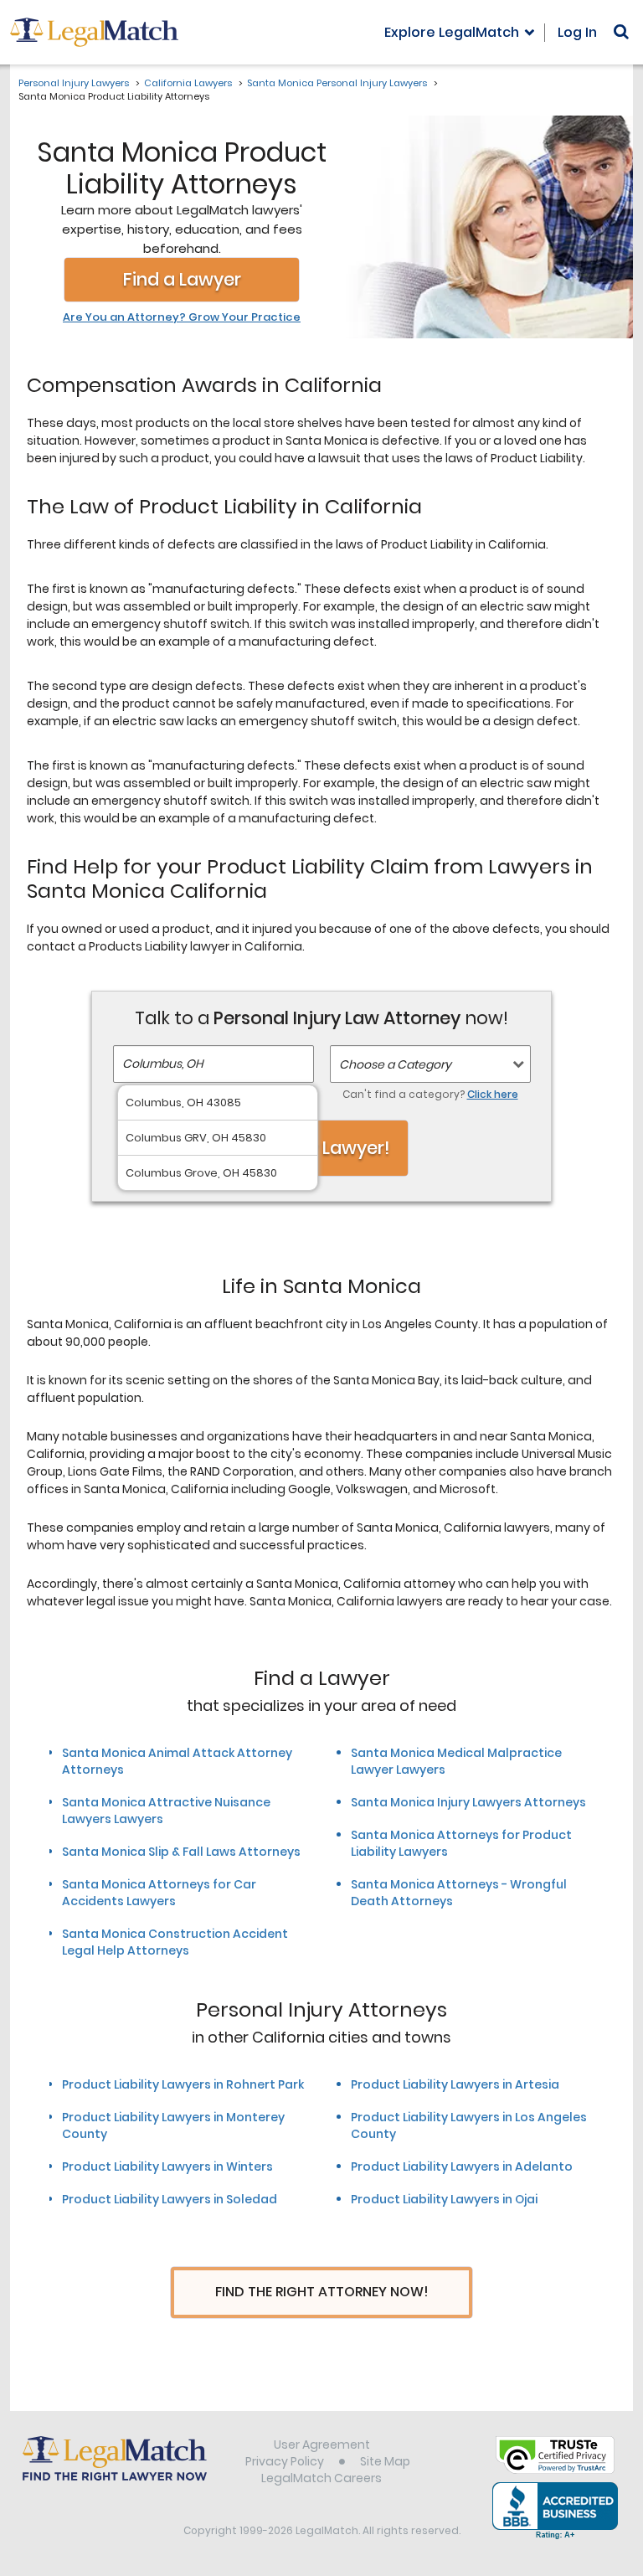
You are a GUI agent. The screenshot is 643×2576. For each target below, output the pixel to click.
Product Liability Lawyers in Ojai (444, 2199)
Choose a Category (395, 1064)
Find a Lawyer (182, 279)
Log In (577, 32)
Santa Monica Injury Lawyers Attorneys (468, 1802)
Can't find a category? (430, 1094)
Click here (493, 1094)
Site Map (385, 2461)
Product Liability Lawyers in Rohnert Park (183, 2084)
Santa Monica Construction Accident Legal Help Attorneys (175, 1942)
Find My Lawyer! (321, 1148)
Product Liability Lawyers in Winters (167, 2166)
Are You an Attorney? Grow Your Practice (182, 317)
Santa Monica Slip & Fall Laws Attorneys (181, 1852)
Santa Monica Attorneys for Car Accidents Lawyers (159, 1893)
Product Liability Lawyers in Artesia (455, 2084)
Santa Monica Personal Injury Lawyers (337, 83)
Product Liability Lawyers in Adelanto (462, 2166)
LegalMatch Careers (321, 2478)
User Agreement (322, 2445)
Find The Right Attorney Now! (322, 2292)
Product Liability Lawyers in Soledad (170, 2199)
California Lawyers (188, 83)
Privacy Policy (285, 2461)
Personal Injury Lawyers (74, 83)
